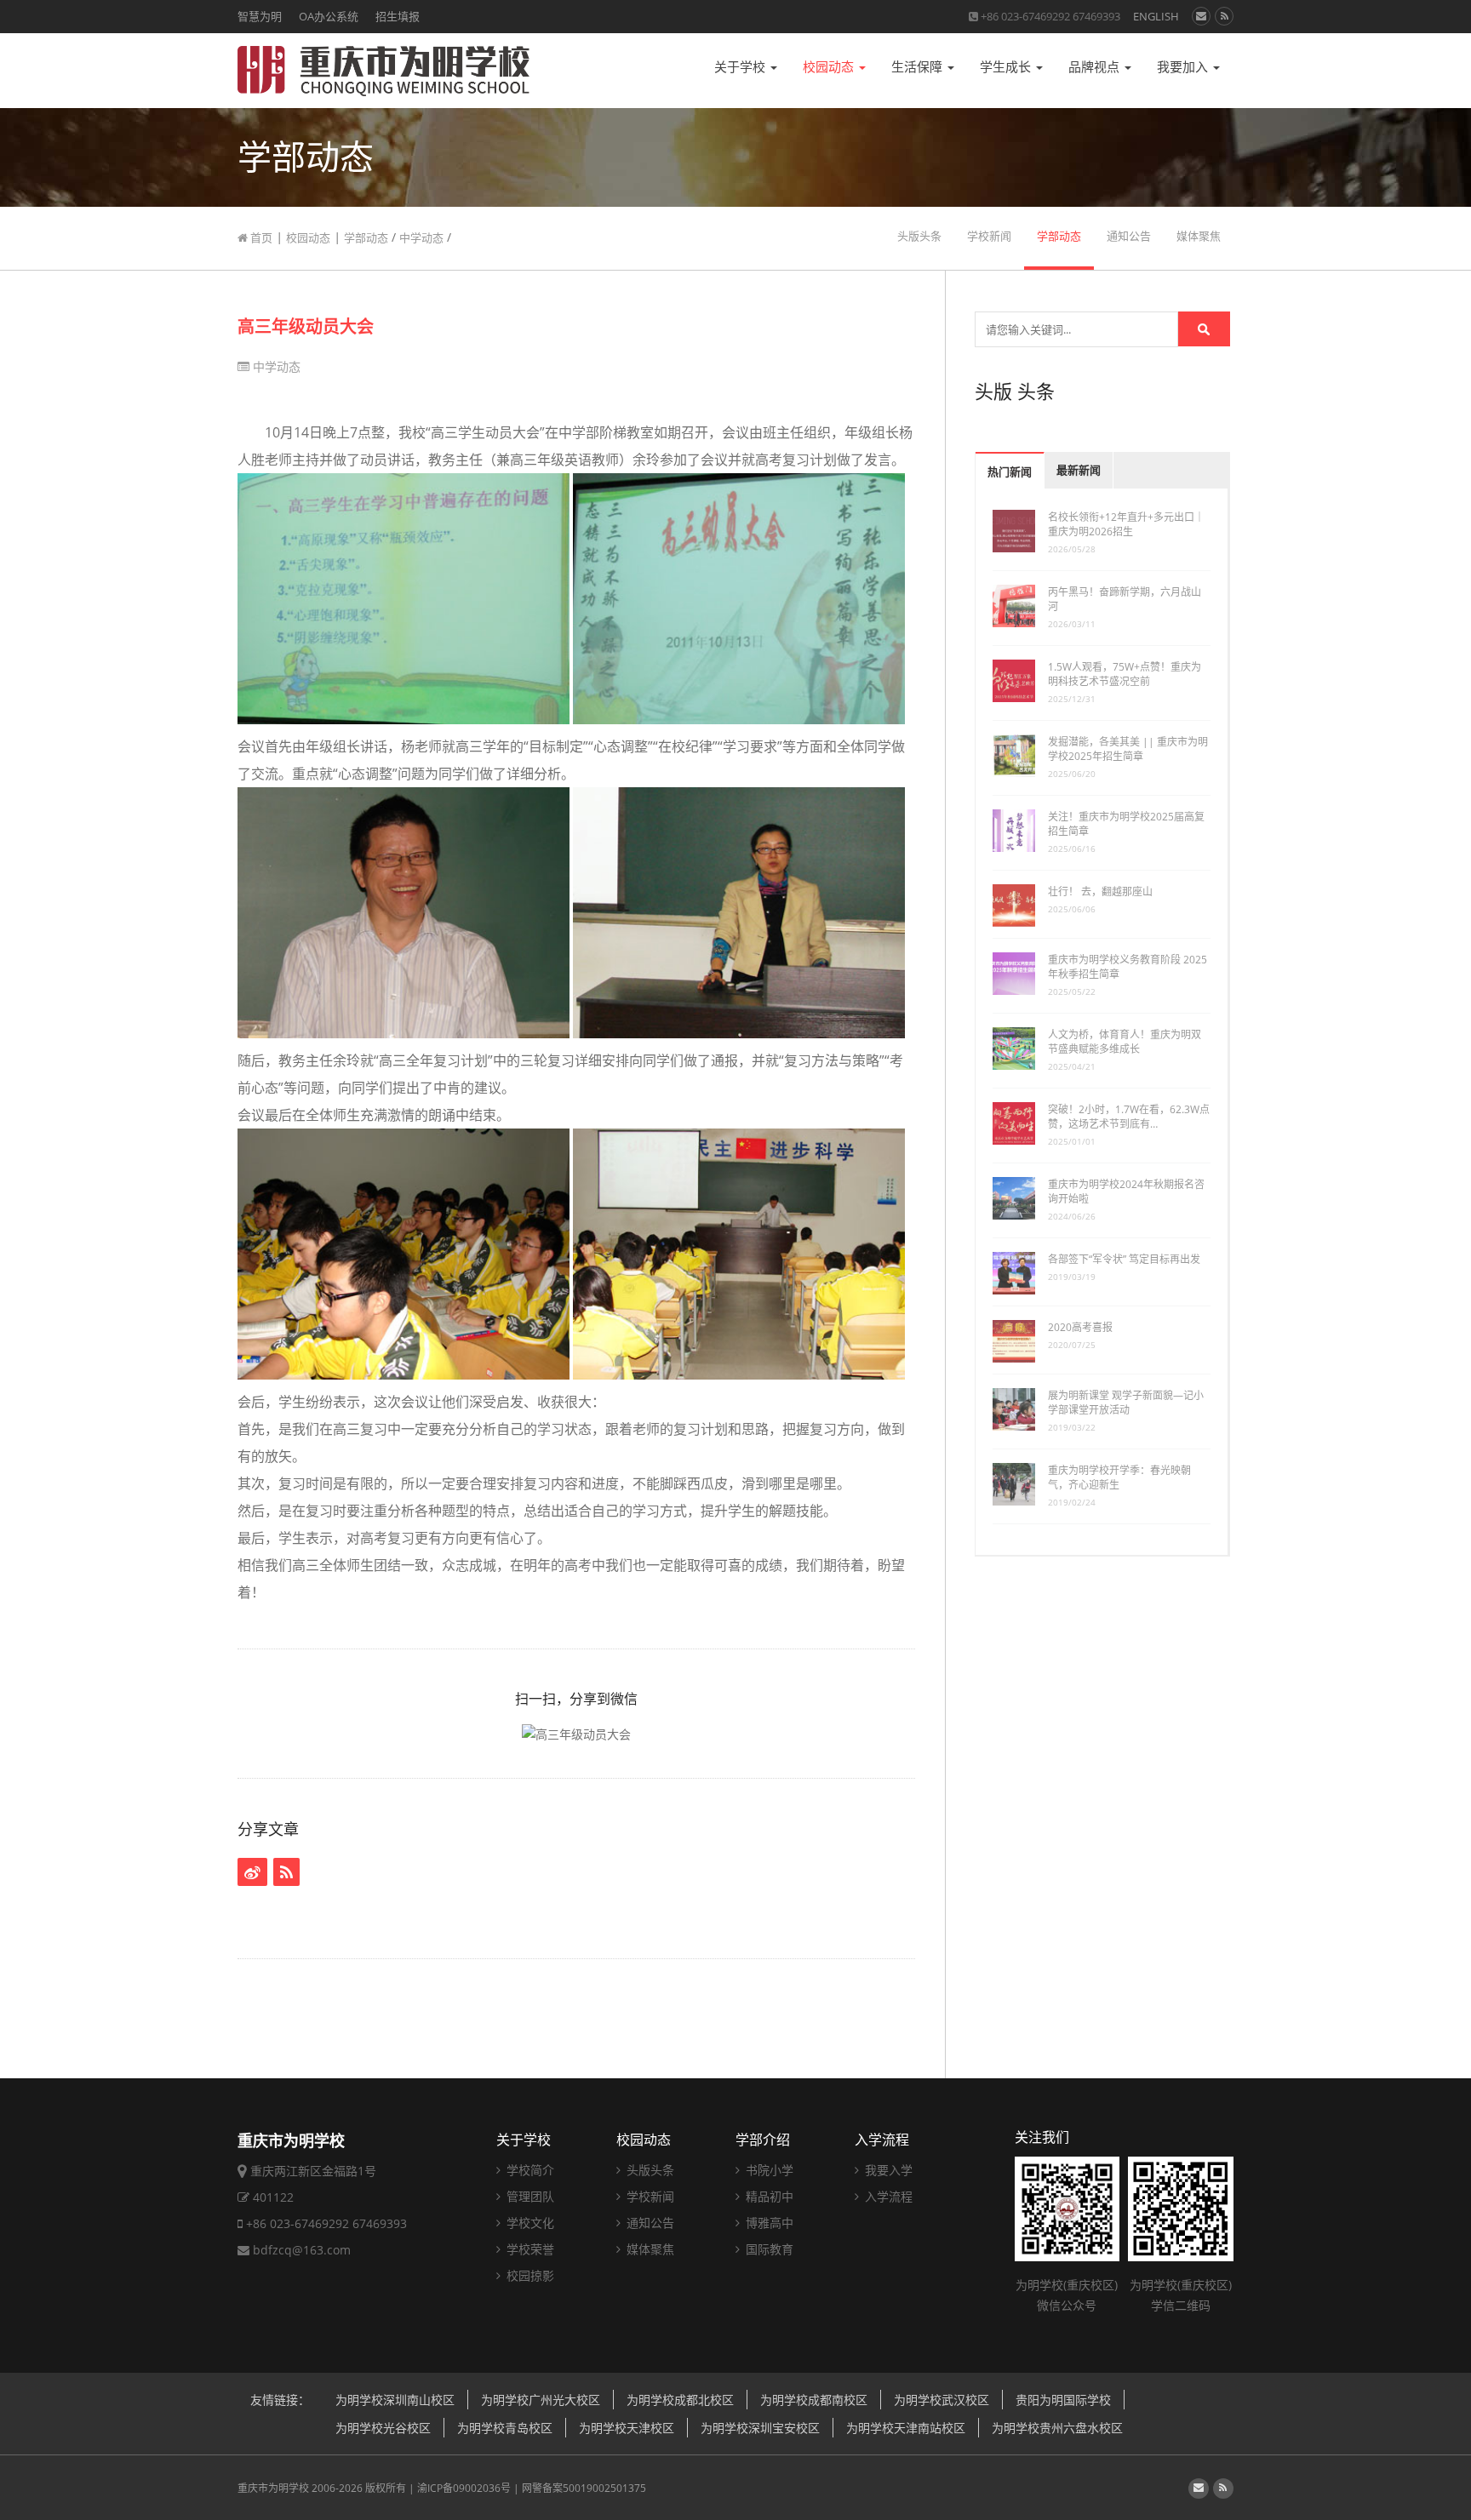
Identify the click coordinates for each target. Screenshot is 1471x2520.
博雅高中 (768, 2223)
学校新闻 (989, 236)
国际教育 (768, 2249)
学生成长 (1007, 67)
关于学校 (741, 67)
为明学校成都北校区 (680, 2400)
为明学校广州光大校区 (541, 2400)
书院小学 (768, 2170)
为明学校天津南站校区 (906, 2428)
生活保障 (919, 67)
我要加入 (1184, 67)
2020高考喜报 (1080, 1327)
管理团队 (529, 2196)
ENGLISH (1156, 16)
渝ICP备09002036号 (464, 2488)
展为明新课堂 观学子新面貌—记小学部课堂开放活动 (1126, 1403)
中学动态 (421, 237)
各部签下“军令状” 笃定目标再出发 (1124, 1259)
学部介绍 (763, 2140)
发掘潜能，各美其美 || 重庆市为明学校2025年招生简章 (1128, 749)
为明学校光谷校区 (383, 2428)
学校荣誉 (529, 2249)
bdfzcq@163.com (302, 2250)
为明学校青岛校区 (505, 2428)
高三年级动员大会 (306, 326)
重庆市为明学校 (273, 2488)
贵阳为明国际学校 (1063, 2400)
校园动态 (830, 67)
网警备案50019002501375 (584, 2488)
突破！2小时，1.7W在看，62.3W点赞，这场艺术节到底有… (1129, 1117)
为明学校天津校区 (627, 2428)
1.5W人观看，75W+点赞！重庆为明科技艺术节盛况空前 (1125, 674)
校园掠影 (529, 2275)
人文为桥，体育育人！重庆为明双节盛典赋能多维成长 (1125, 1042)
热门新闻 (1010, 472)
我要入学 (887, 2170)
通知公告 (1129, 236)
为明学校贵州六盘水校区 (1057, 2428)
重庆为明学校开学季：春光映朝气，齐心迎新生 (1119, 1477)
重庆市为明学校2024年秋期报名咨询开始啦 (1126, 1191)
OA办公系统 (329, 16)
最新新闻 (1079, 470)
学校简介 (529, 2170)
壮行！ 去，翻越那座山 (1100, 891)
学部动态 (366, 237)
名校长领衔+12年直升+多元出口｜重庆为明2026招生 (1126, 524)
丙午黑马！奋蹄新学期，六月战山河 (1125, 599)
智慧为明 (260, 16)
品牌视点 (1096, 67)
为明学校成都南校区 (814, 2400)
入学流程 (882, 2140)
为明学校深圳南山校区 (395, 2400)
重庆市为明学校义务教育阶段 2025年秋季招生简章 (1128, 967)
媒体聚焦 (1199, 236)
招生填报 (398, 16)
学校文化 (529, 2223)
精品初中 (768, 2196)
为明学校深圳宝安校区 (760, 2428)
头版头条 (919, 236)
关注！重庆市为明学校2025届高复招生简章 (1126, 824)
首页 (260, 237)
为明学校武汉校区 (942, 2400)
